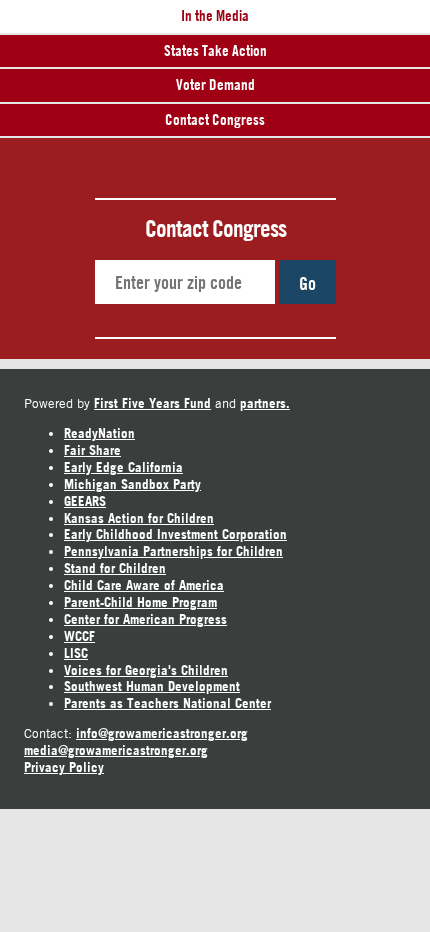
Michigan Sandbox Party (132, 484)
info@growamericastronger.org (162, 733)
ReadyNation (99, 433)
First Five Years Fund (152, 403)
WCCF (79, 636)
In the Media (215, 15)
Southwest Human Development (152, 686)
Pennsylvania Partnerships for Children (173, 551)
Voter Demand (215, 84)
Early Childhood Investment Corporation (175, 534)
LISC (76, 653)
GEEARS (85, 501)
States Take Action (215, 50)
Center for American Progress (145, 619)
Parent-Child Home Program (140, 602)
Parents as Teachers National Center (167, 703)
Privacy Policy (64, 767)
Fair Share (92, 450)
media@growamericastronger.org (116, 750)
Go (307, 283)
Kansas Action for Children (139, 518)
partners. (265, 403)
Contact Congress (215, 119)
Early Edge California (123, 467)
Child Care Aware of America (144, 585)
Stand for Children (115, 568)
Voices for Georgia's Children (146, 670)
